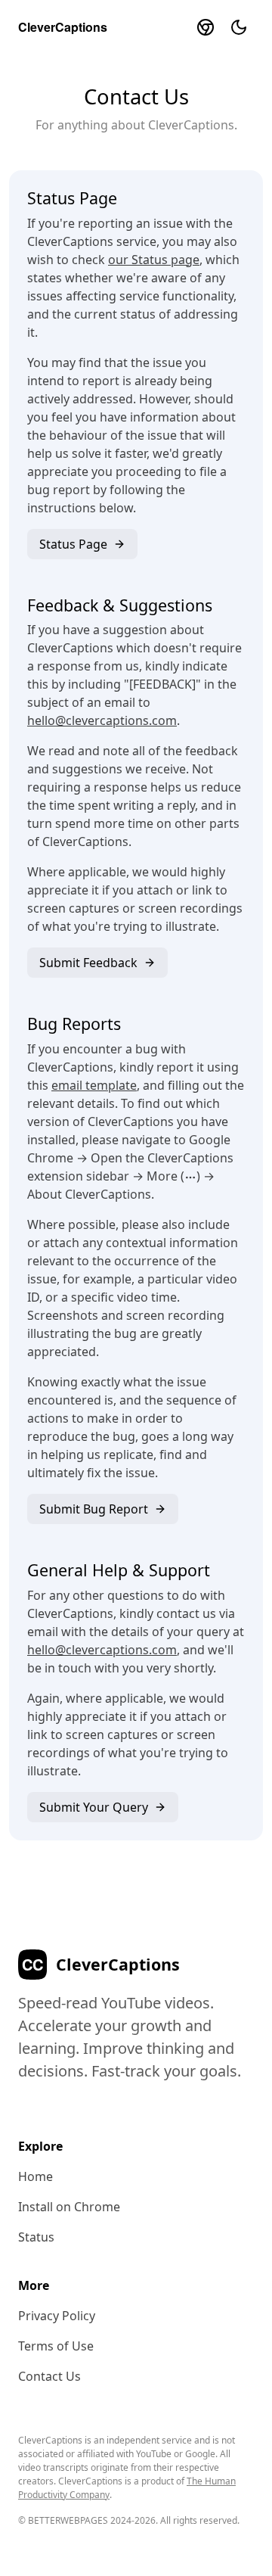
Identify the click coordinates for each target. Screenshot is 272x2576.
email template (94, 1085)
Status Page (73, 544)
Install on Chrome (69, 2207)
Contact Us (49, 2376)
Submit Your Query (94, 1807)
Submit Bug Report (94, 1509)
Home (36, 2176)
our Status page (154, 260)
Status (36, 2237)
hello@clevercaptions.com (102, 720)
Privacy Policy (57, 2316)
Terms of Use (56, 2346)
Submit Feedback (88, 963)
